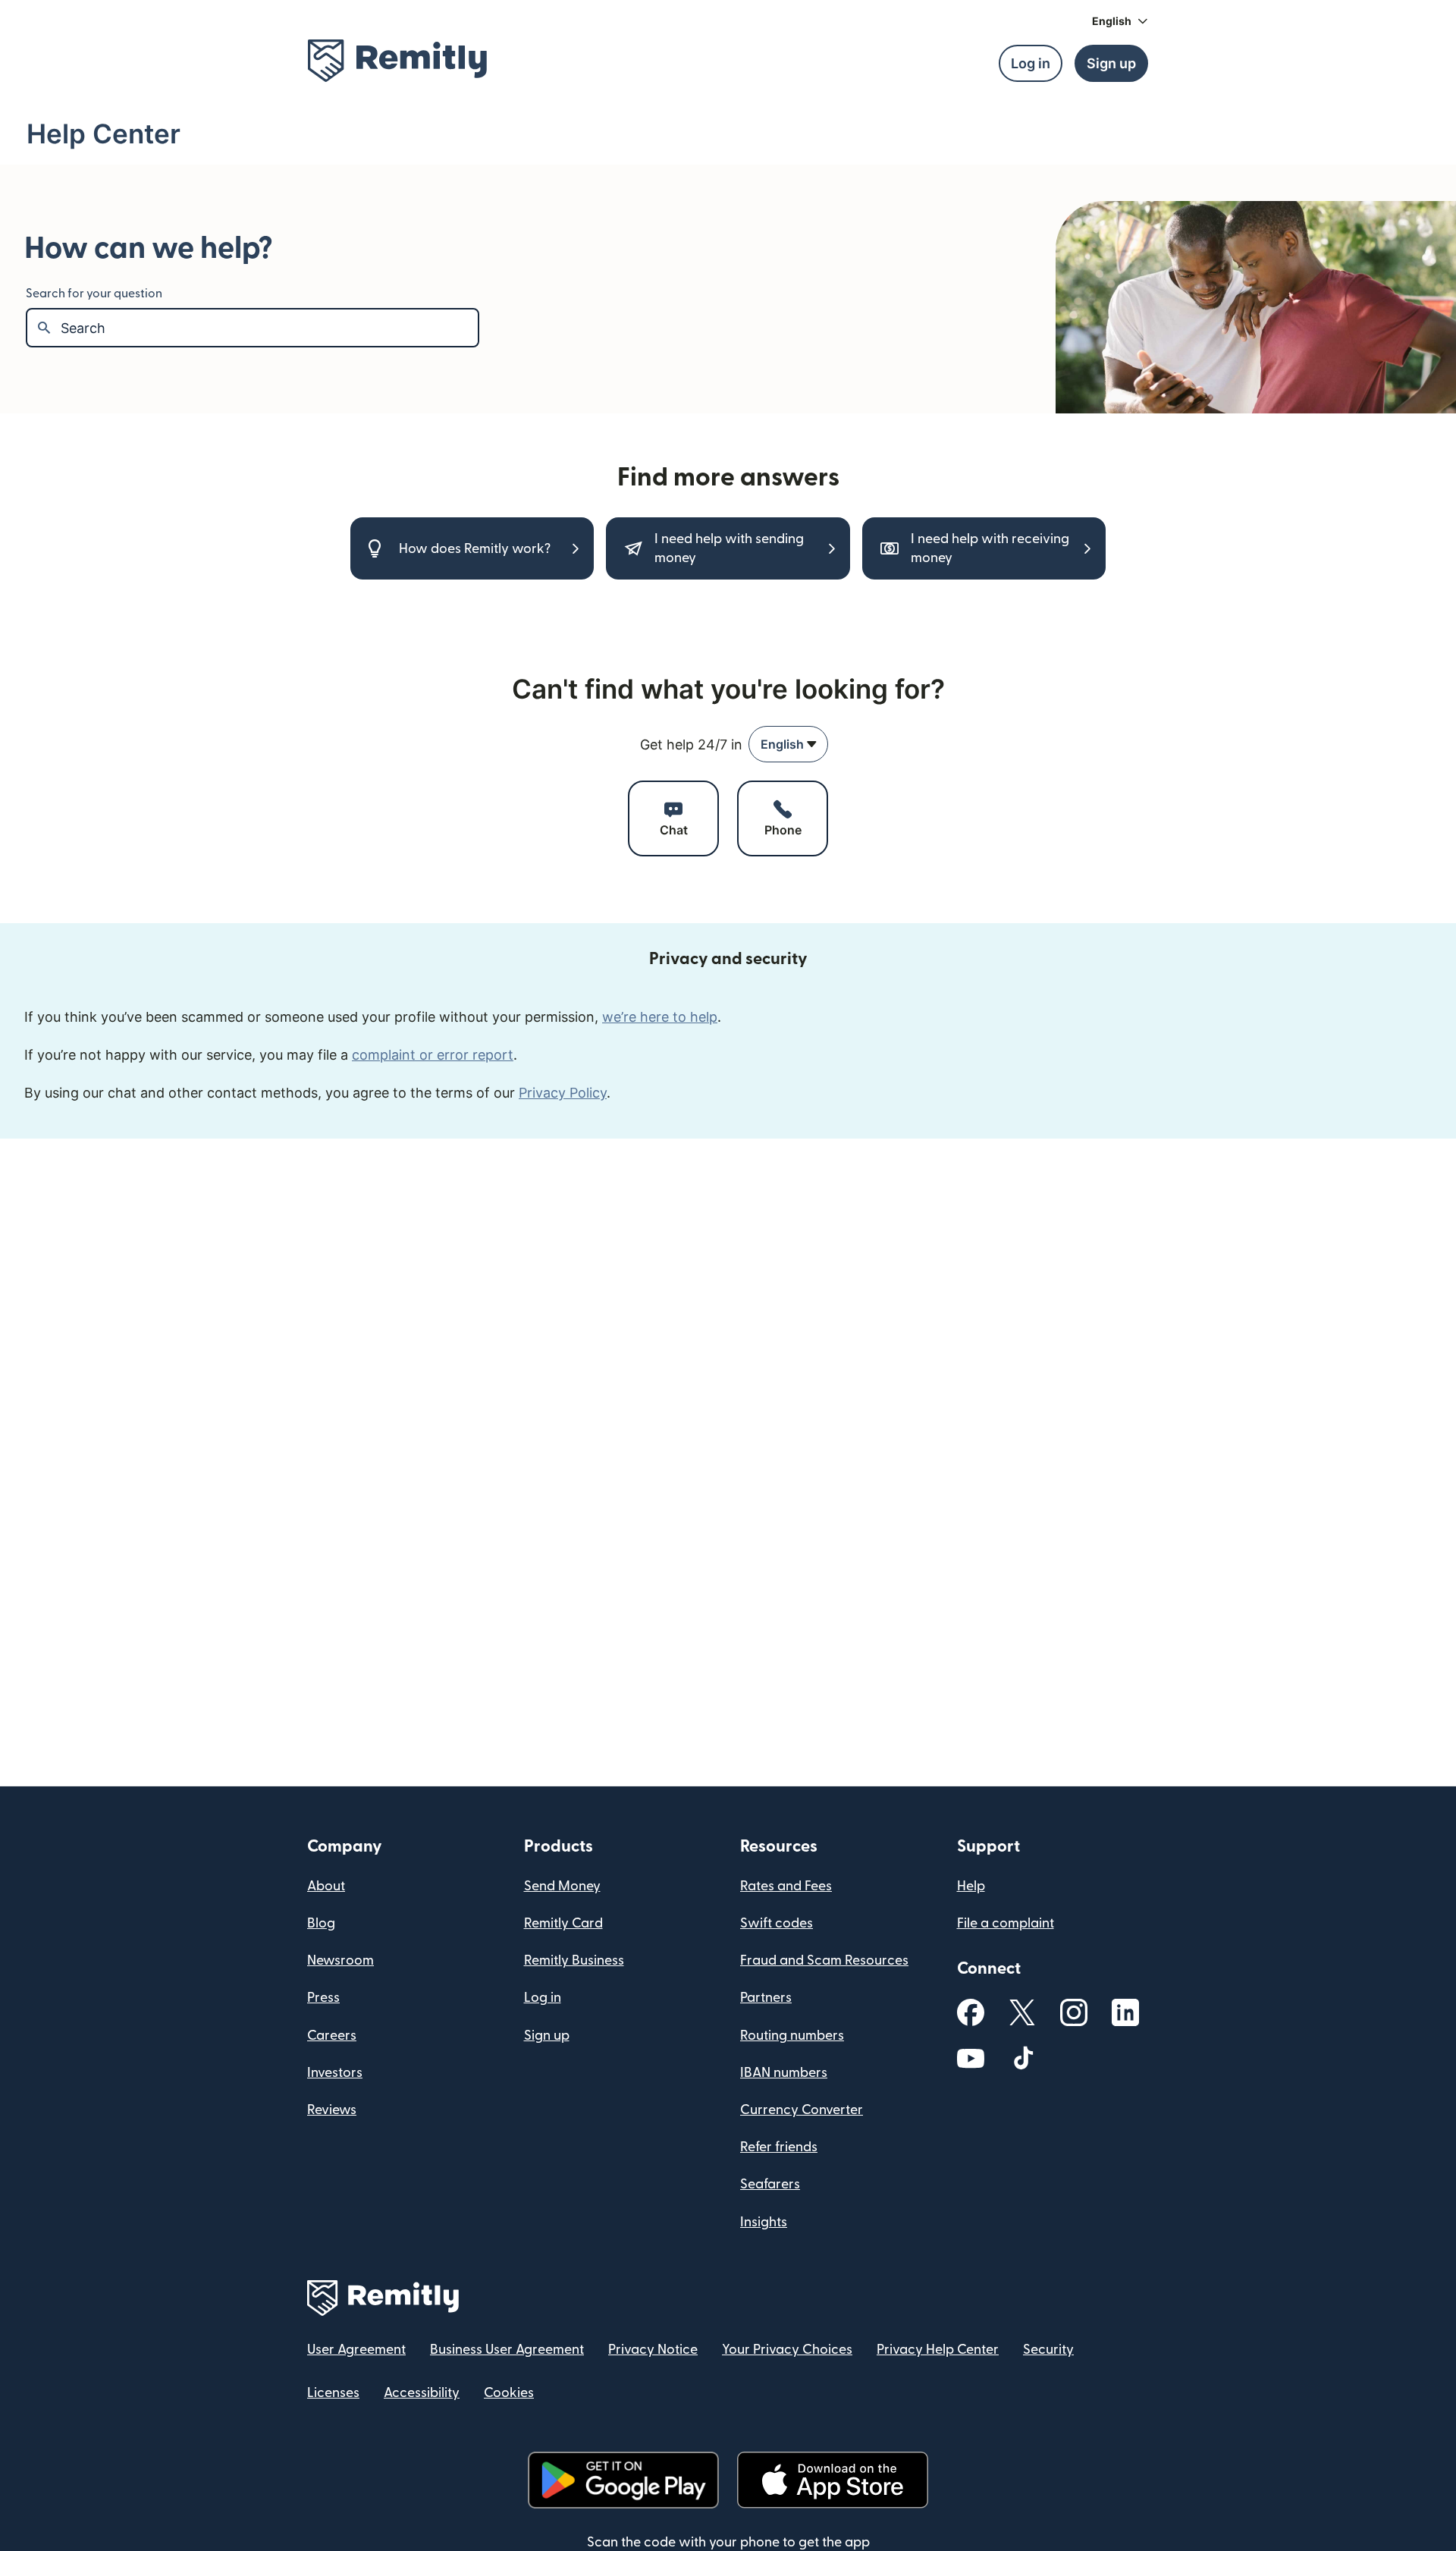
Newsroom (340, 1960)
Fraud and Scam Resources (824, 1960)
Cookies (509, 2393)
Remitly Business (574, 1960)
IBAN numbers (784, 2073)
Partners (766, 1998)
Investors (335, 2073)
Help (971, 1886)
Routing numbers (792, 2036)
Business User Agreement (507, 2350)
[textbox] (269, 328)
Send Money (562, 1886)
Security (1048, 2350)
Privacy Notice (653, 2350)
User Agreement (356, 2350)
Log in (543, 1998)
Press (323, 1998)
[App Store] (832, 2480)
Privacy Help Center (938, 2350)
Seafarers (770, 2184)
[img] (397, 61)
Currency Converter (802, 2110)
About (326, 1886)
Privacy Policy (563, 1093)
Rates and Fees (786, 1886)
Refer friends (779, 2147)
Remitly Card (563, 1923)
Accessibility (422, 2393)
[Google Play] (623, 2480)
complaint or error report (433, 1055)
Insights (764, 2222)
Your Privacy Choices (787, 2350)
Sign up (547, 2036)
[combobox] (788, 744)
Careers (332, 2036)
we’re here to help (660, 1017)
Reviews (332, 2110)
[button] (1120, 21)
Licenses (333, 2393)
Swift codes (777, 1923)
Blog (321, 1923)
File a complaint (1006, 1923)
